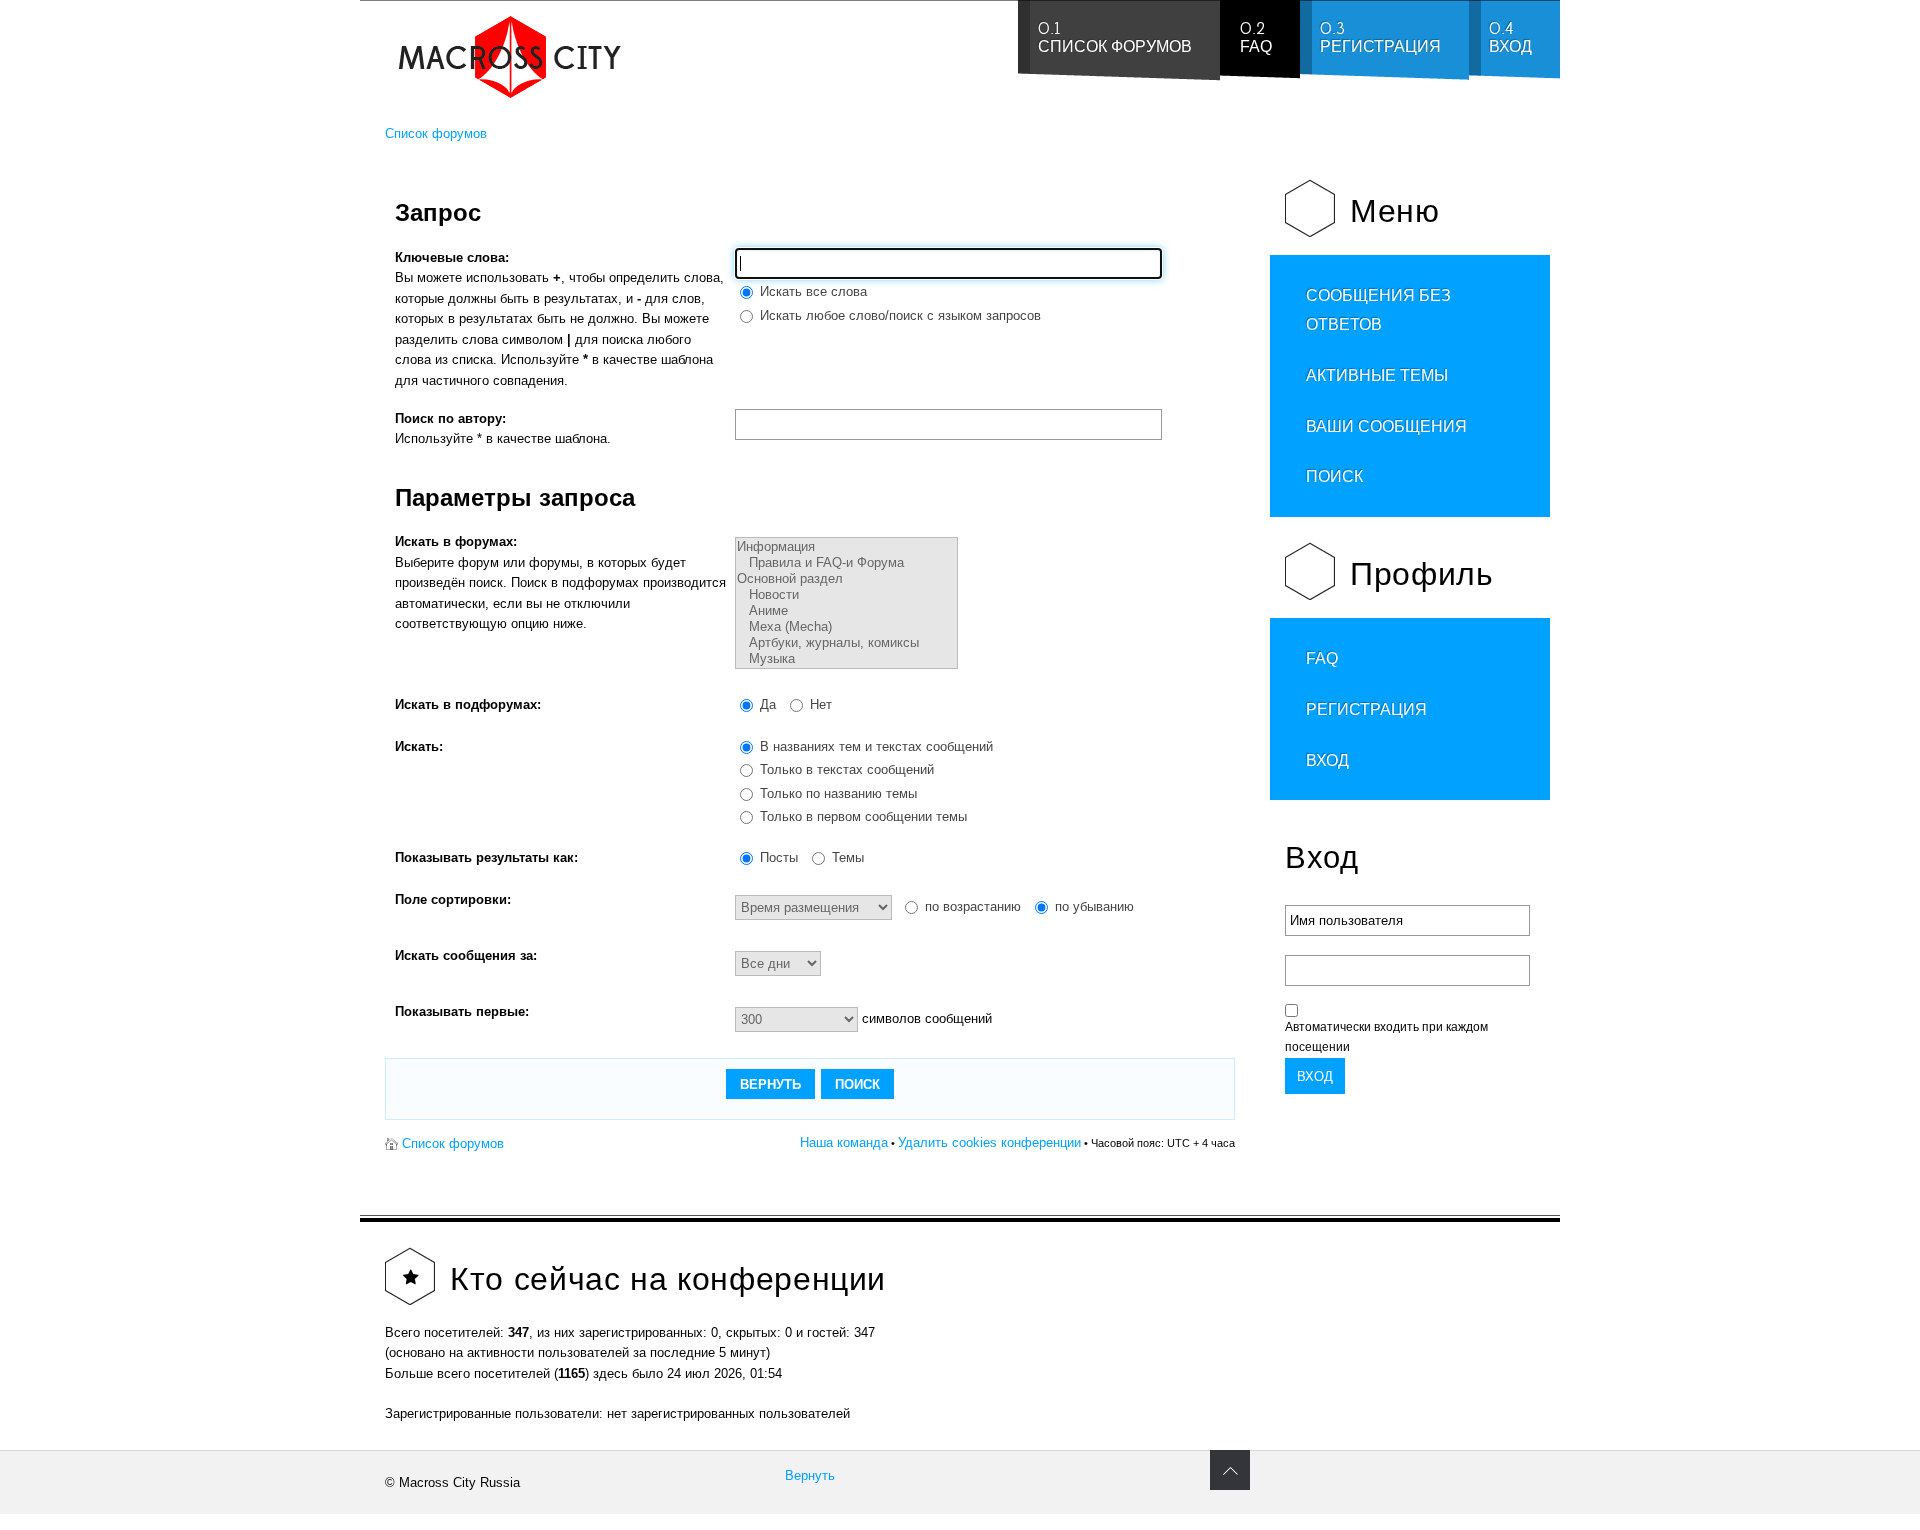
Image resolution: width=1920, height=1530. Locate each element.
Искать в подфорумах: (468, 704)
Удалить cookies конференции (989, 1142)
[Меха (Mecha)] (846, 627)
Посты (777, 857)
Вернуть (810, 1475)
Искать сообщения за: (466, 955)
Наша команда (844, 1142)
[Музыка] (846, 659)
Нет (819, 704)
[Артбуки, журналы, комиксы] (846, 643)
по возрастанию (971, 906)
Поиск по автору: (450, 418)
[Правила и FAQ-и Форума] (846, 563)
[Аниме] (846, 611)
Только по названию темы (836, 793)
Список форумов (436, 133)
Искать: (419, 746)
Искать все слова (811, 291)
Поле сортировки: (453, 899)
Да (766, 704)
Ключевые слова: (452, 257)
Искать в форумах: (456, 541)
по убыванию (1092, 906)
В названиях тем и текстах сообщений (874, 746)
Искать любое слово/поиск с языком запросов (898, 315)
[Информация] (846, 547)
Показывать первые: (462, 1011)
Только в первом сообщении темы (861, 816)
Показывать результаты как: (486, 857)
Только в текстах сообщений (845, 769)
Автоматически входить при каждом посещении (1386, 1037)
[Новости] (846, 595)
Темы (846, 857)
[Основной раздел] (846, 579)
